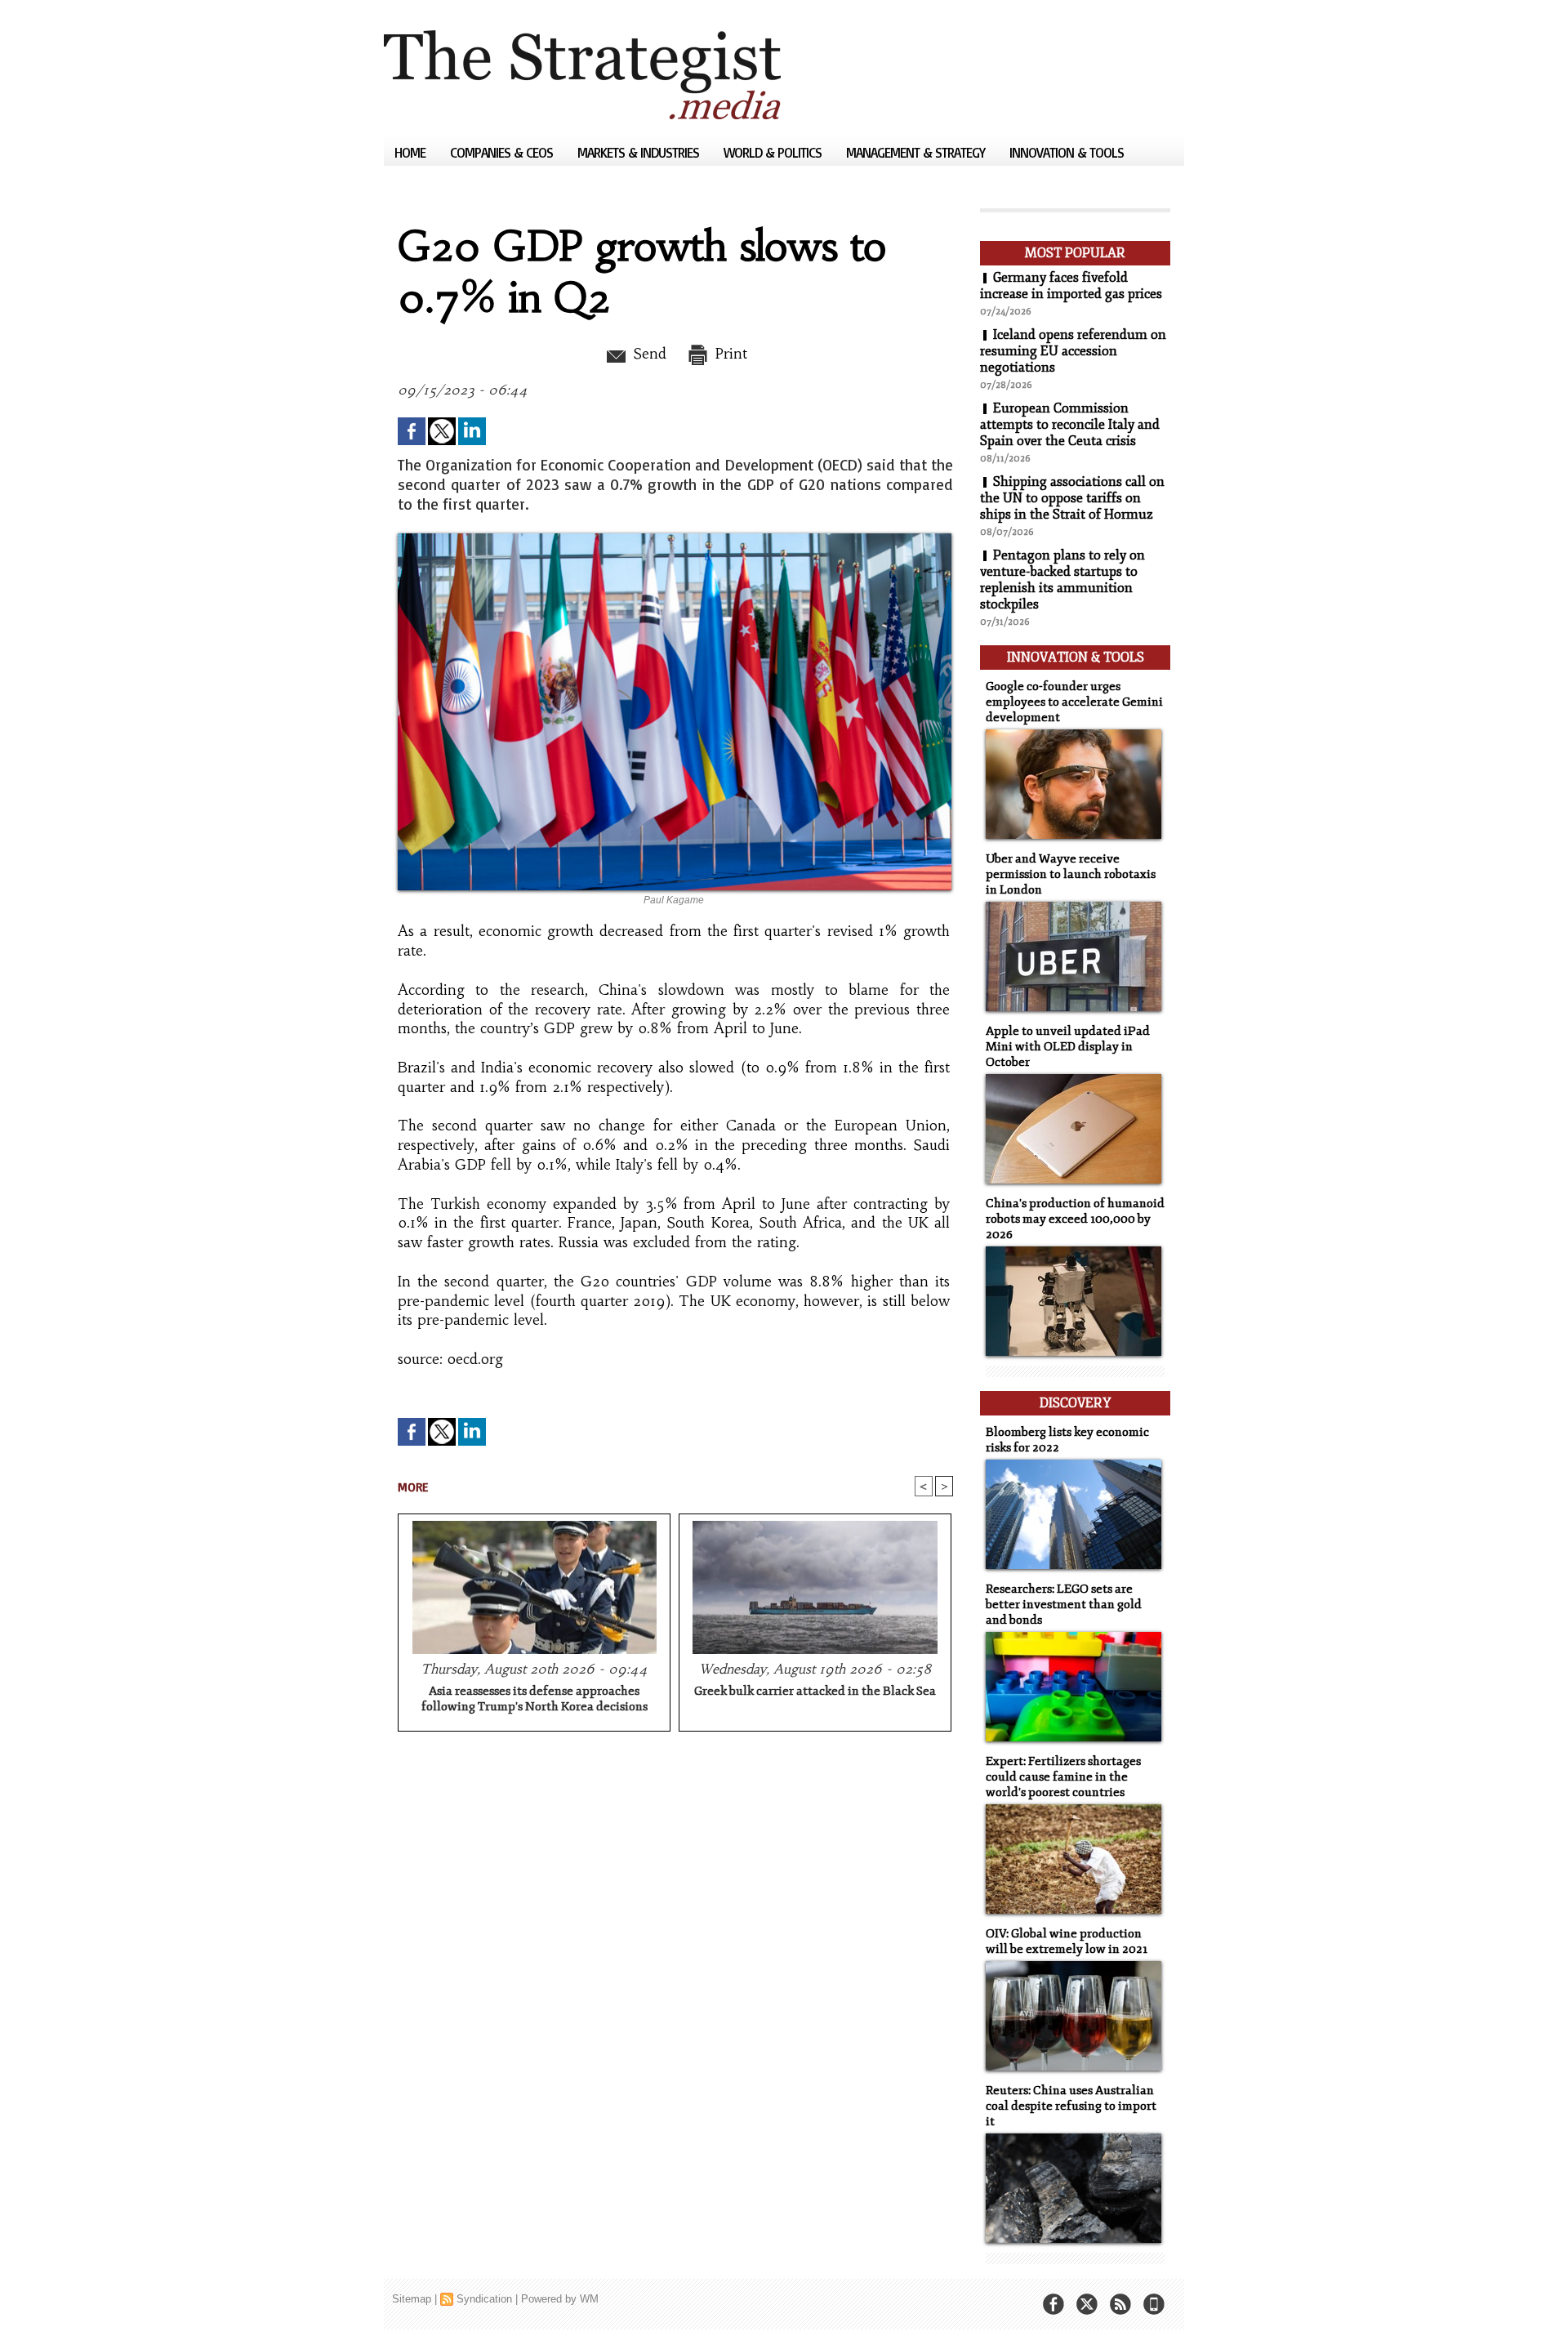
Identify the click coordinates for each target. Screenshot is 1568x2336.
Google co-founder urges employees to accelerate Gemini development (1074, 702)
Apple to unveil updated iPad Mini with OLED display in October (1068, 1047)
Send (647, 354)
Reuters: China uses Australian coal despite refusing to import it (1071, 2106)
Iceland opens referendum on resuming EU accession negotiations (1073, 351)
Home (412, 152)
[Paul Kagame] (675, 538)
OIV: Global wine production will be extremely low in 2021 (1067, 1941)
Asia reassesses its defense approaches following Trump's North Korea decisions (535, 1699)
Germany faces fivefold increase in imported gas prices (1071, 286)
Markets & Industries (640, 152)
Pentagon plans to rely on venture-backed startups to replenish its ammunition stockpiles (1062, 580)
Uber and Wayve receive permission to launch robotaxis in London (1071, 874)
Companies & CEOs (503, 152)
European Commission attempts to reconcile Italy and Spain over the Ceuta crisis (1070, 425)
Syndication (484, 2299)
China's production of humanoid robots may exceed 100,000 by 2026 (1075, 1219)
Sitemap (412, 2299)
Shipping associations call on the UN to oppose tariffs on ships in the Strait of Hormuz (1072, 498)
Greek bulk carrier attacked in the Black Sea (815, 1691)
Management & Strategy (917, 152)
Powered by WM (560, 2299)
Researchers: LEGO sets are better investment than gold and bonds (1064, 1605)
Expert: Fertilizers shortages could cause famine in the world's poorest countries (1063, 1777)
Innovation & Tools (1067, 152)
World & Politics (774, 152)
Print (729, 354)
